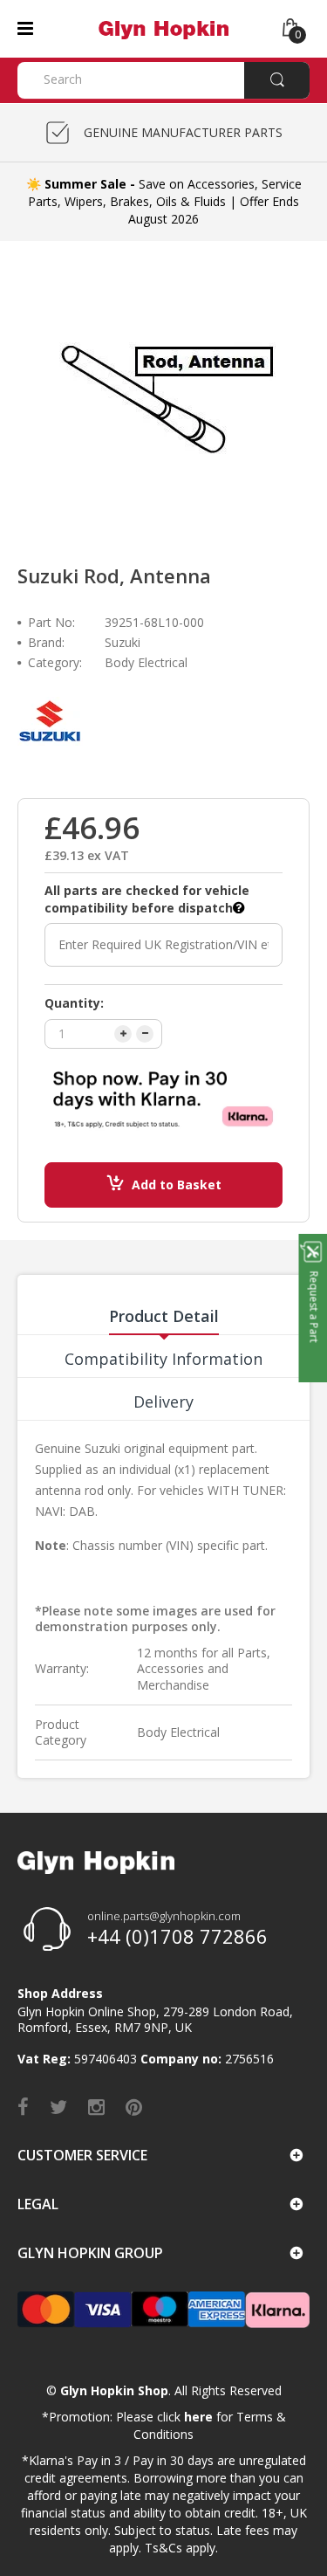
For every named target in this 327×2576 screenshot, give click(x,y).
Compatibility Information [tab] (163, 1359)
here (198, 2417)
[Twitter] (58, 2106)
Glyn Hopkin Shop (114, 2390)
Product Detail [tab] (164, 1316)
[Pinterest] (134, 2106)
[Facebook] (23, 2106)
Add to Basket (177, 1185)
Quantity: (74, 1003)
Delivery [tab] (163, 1402)
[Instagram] (96, 2106)
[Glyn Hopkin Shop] (163, 28)
